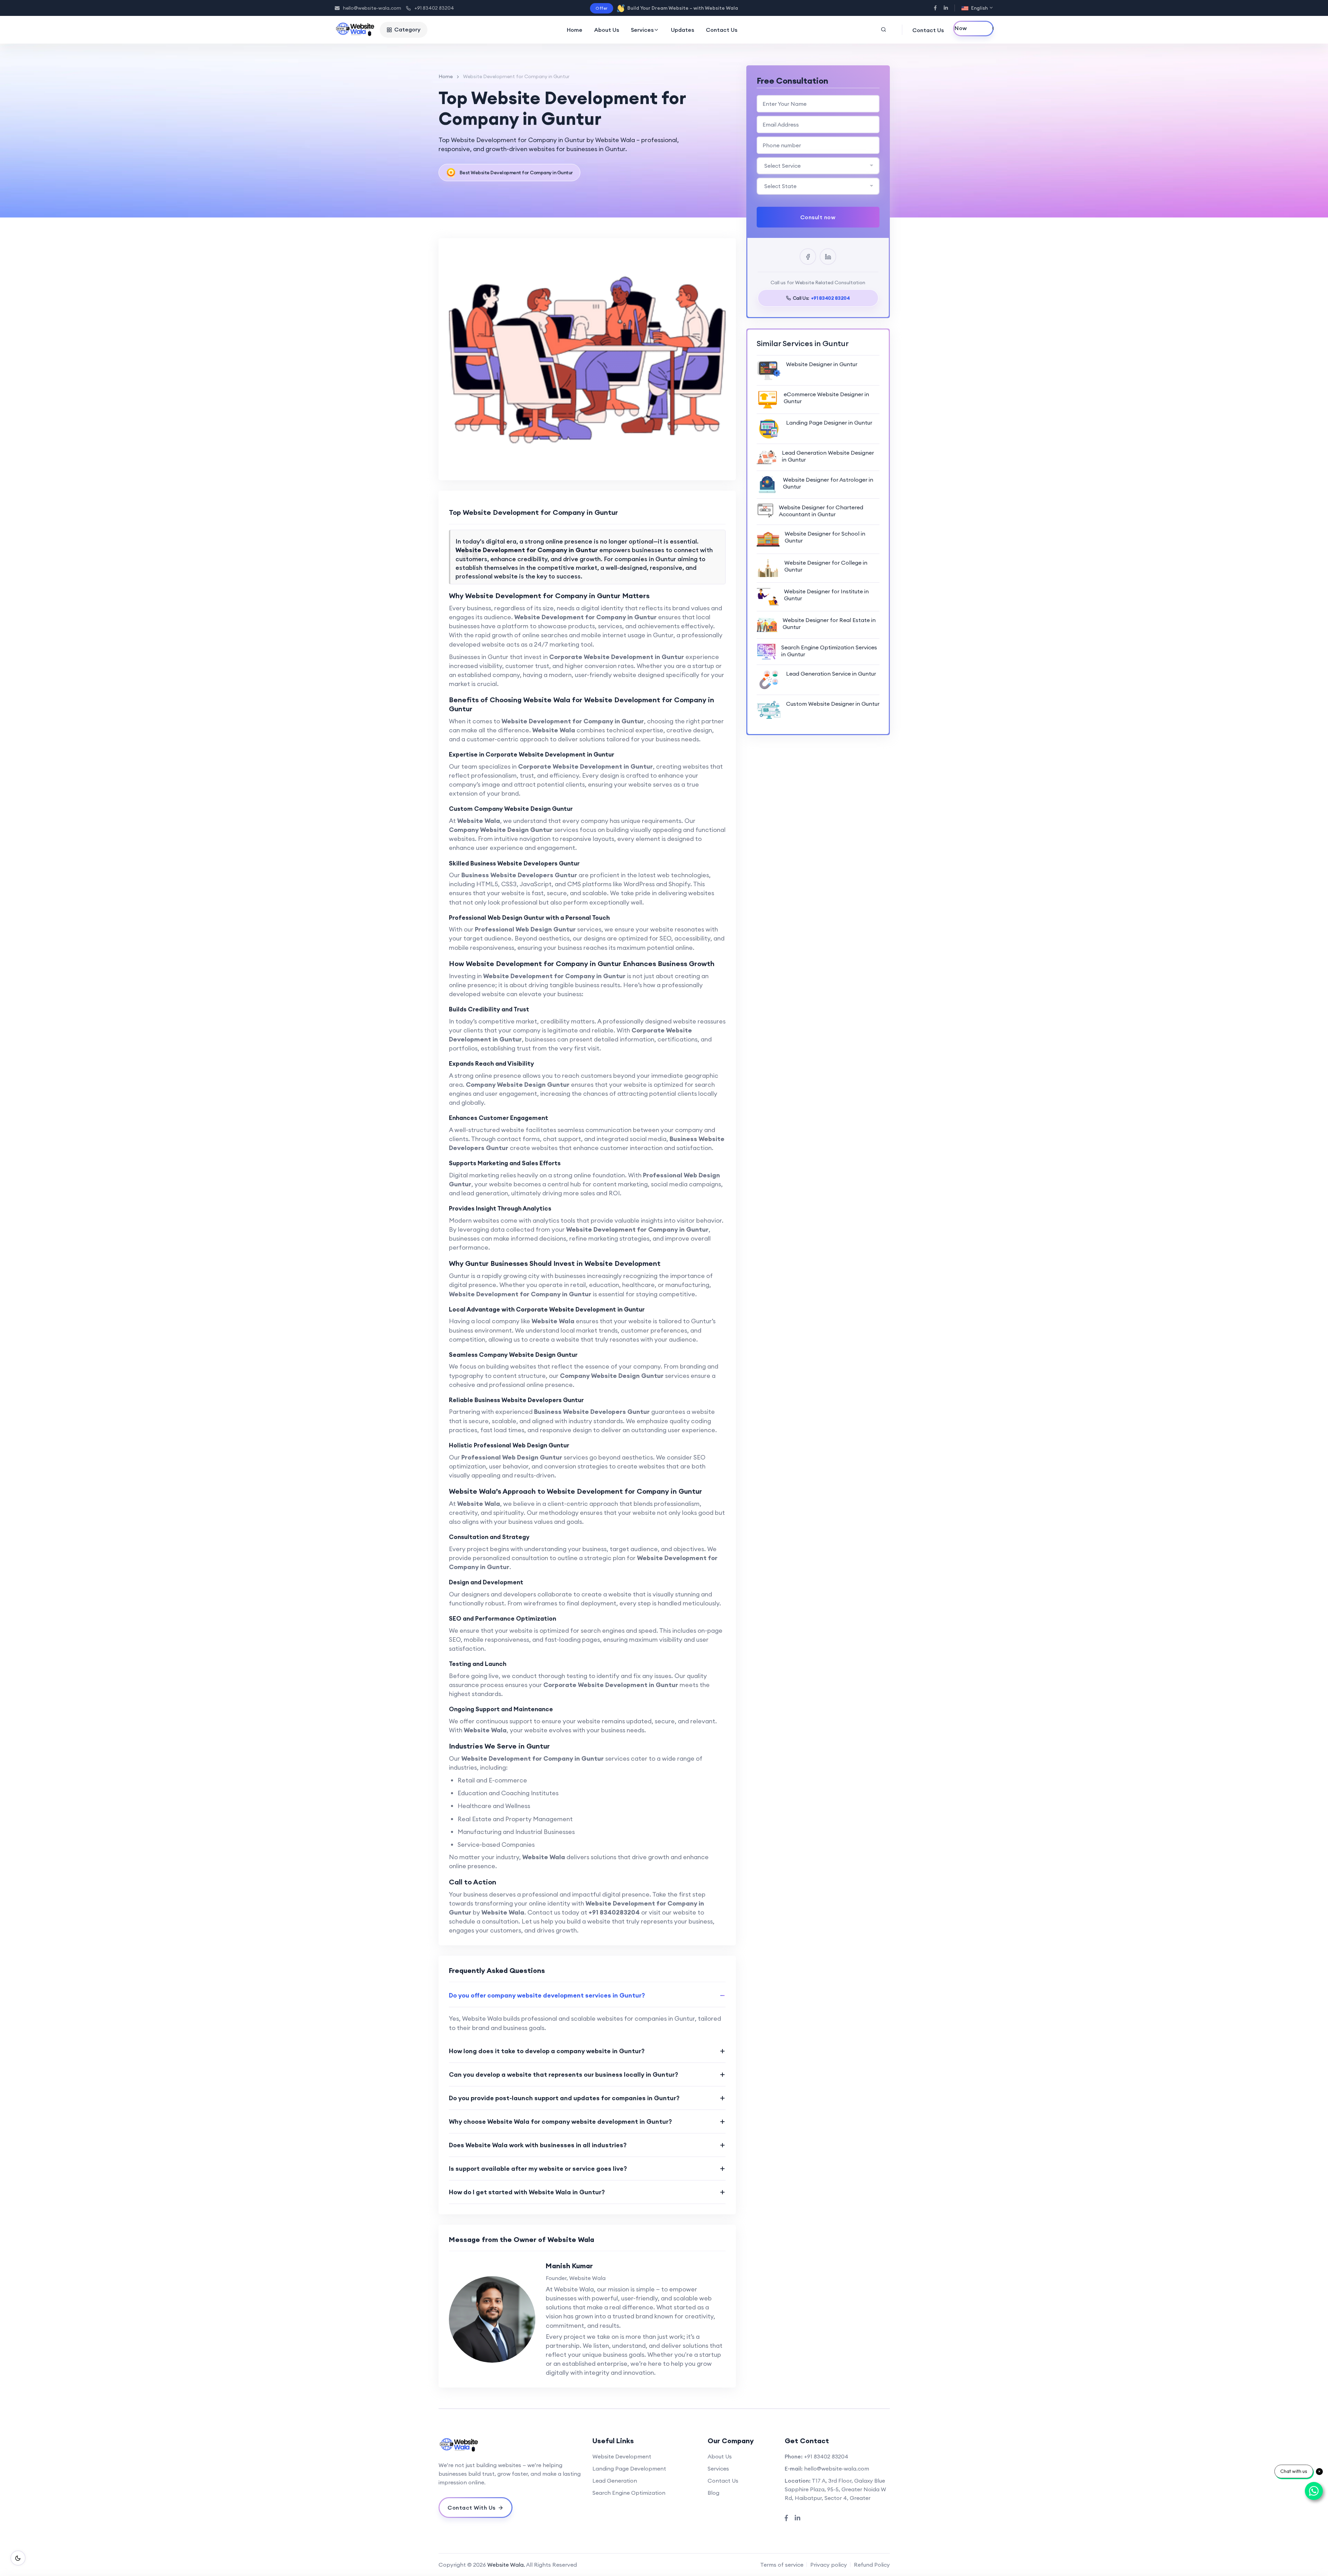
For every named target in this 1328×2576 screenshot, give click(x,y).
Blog (713, 2493)
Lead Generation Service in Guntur (831, 674)
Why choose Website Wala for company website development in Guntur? (560, 2121)
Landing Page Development (629, 2468)
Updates (683, 30)
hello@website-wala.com (372, 8)
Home (575, 30)
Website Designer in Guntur (822, 364)
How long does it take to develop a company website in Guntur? (547, 2051)
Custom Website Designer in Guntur (833, 704)
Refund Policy (872, 2565)
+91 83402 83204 (434, 8)
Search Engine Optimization (629, 2493)
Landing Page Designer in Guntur (829, 423)
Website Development (622, 2456)
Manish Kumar (569, 2266)
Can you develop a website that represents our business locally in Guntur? (564, 2074)
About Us (607, 30)
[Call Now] (973, 29)
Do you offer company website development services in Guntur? (547, 1995)
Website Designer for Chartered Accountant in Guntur (821, 511)
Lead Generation (615, 2481)
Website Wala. (506, 2565)
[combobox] (818, 166)
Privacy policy (829, 2565)
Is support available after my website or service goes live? (538, 2169)
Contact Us (722, 30)
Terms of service (782, 2565)
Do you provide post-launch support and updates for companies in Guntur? (564, 2098)
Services (642, 30)
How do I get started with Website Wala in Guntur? (527, 2192)
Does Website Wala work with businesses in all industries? (538, 2145)
